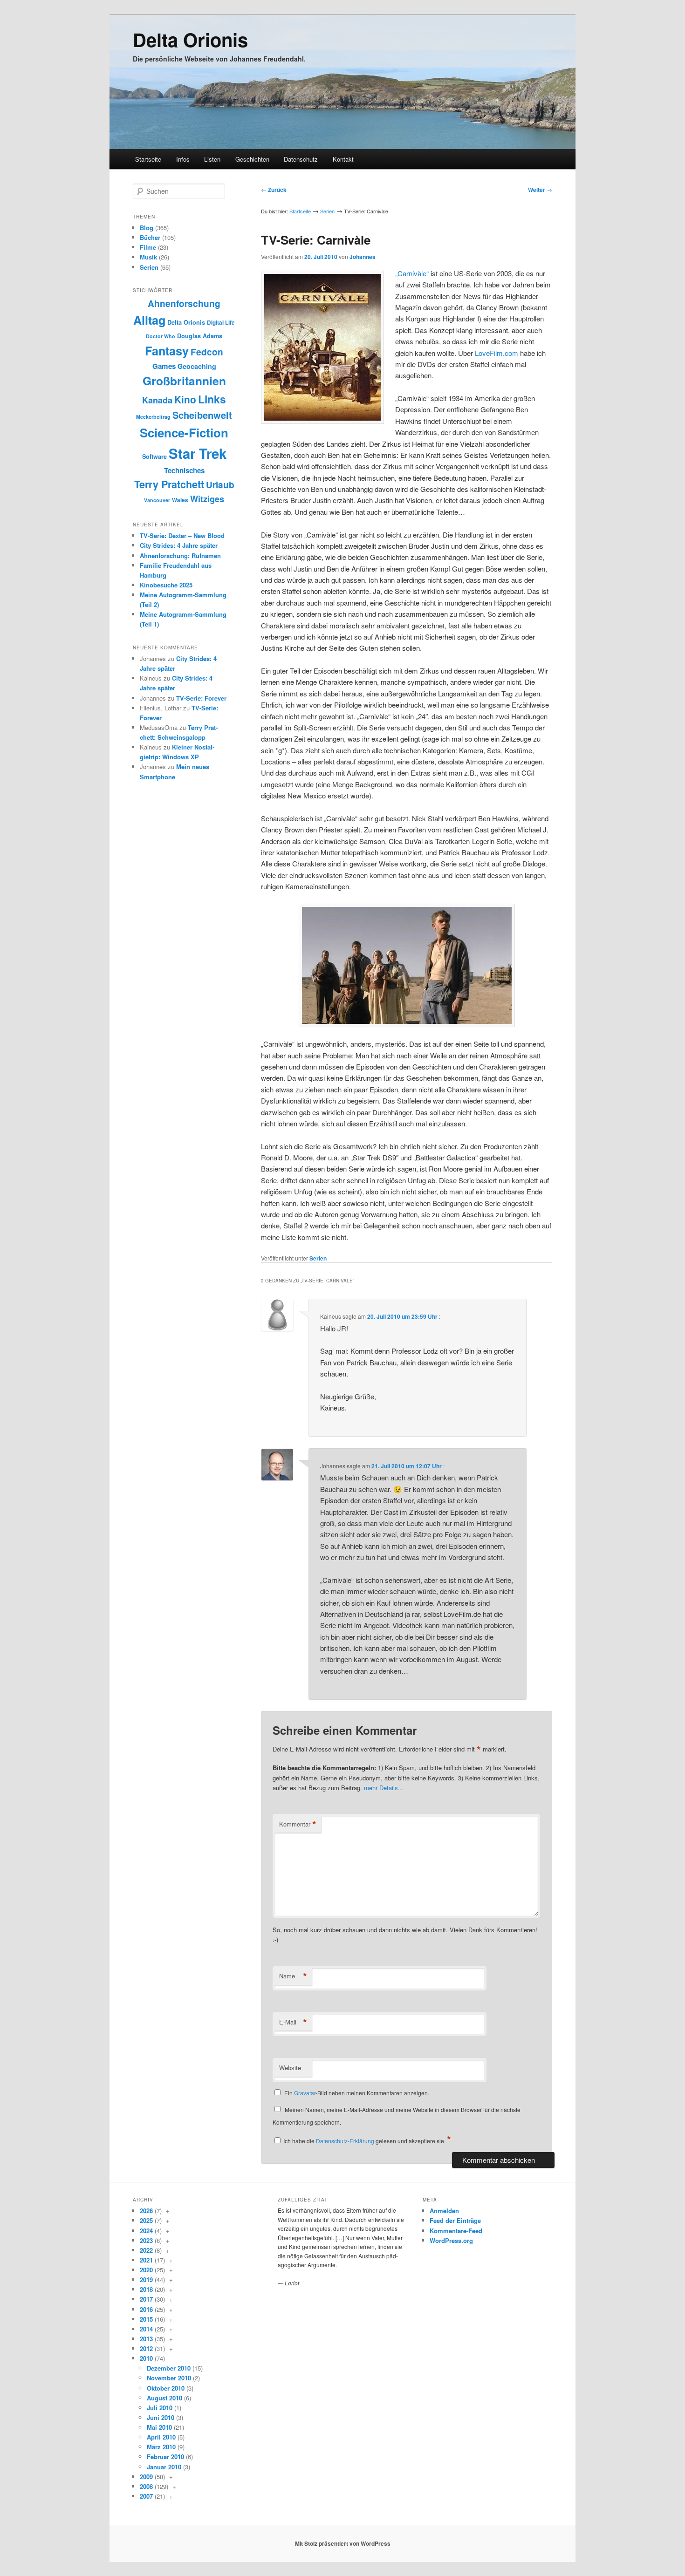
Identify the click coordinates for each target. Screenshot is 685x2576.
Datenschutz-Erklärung (345, 2141)
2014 (146, 2329)
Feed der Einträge (455, 2220)
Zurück (274, 190)
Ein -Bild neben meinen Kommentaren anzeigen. (357, 2093)
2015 (146, 2319)
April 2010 (161, 2437)
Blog (147, 228)
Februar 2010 (165, 2457)
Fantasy (167, 351)
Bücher (150, 237)
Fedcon (207, 352)
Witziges (207, 499)
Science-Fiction (184, 433)
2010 (146, 2358)
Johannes (363, 257)
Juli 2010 (160, 2408)
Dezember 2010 (169, 2368)
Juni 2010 (161, 2417)
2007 (146, 2496)
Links (212, 399)
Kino (185, 399)
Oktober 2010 (166, 2388)
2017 (146, 2299)
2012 (146, 2348)
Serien (327, 211)
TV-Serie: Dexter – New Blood (182, 535)
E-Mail (293, 2022)
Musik (148, 257)
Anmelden (444, 2211)
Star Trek (198, 453)
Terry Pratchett (169, 484)
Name (293, 1976)
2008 (146, 2486)
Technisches (184, 470)
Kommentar (298, 1824)
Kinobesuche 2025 (166, 585)
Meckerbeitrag (153, 417)
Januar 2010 (164, 2467)
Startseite (148, 159)
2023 (146, 2240)
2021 (146, 2260)
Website (290, 2068)
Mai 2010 (159, 2427)
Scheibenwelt (202, 415)
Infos (183, 159)
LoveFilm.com (497, 353)
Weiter (540, 190)
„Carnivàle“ (412, 273)
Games (164, 366)
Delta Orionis (190, 39)
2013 (146, 2339)
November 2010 (169, 2378)
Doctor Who (161, 336)
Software (154, 457)
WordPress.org (451, 2240)
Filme (148, 247)
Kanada (157, 400)
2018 (146, 2289)
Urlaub (220, 485)
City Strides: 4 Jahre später (179, 545)
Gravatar (305, 2093)
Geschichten (252, 159)
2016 (146, 2309)
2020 (146, 2270)
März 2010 (161, 2447)
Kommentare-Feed (456, 2231)
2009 (146, 2477)
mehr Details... (384, 1788)
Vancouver (157, 500)
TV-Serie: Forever (201, 698)
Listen (212, 159)
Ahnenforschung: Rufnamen (180, 555)
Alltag (149, 320)
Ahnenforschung (184, 303)
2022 (146, 2250)
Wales (180, 500)
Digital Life (221, 323)
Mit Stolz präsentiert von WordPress (343, 2543)
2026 (146, 2211)
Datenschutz (301, 159)
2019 (146, 2280)
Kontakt (343, 159)
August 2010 (164, 2398)
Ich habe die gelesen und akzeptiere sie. (367, 2141)
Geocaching (197, 366)
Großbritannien (184, 381)
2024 (146, 2231)
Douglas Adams (200, 336)
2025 (146, 2220)
